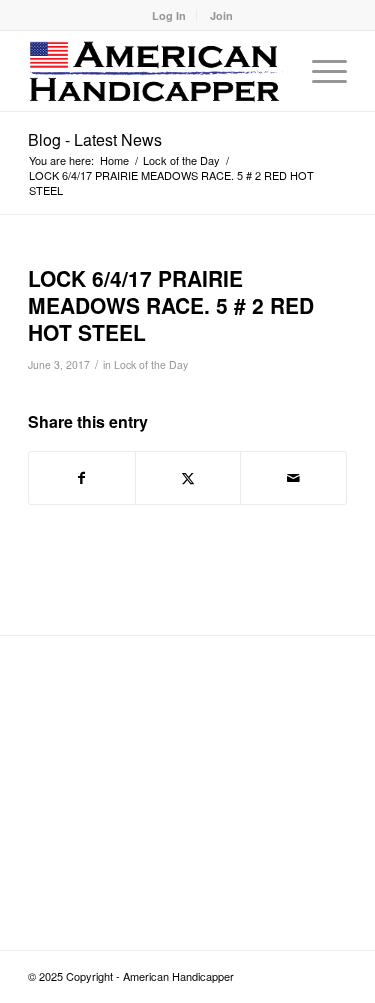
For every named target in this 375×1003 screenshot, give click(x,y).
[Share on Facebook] (82, 478)
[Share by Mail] (293, 478)
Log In (169, 15)
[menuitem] (169, 15)
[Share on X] (188, 478)
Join (221, 15)
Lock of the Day (151, 364)
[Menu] (319, 71)
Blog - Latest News (95, 139)
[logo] (155, 71)
